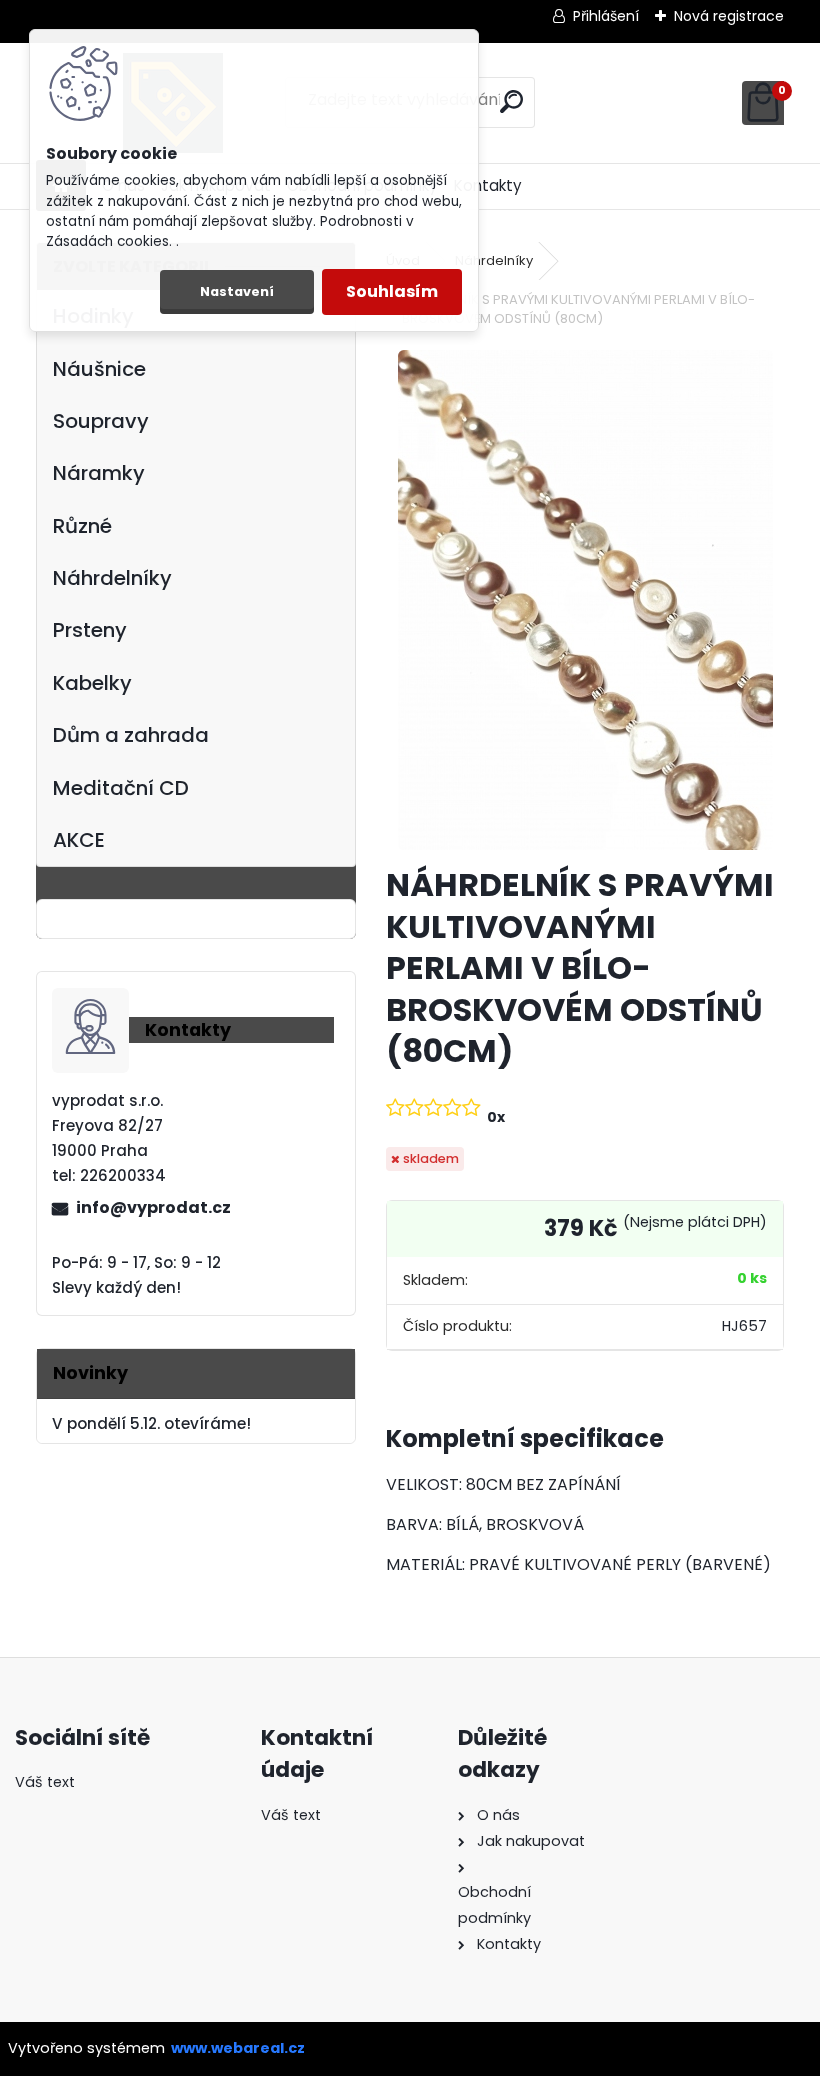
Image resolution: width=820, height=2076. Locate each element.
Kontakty (488, 185)
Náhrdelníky (112, 578)
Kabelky (92, 683)
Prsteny (90, 630)
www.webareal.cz (238, 2048)
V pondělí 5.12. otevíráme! (151, 1423)
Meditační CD (121, 788)
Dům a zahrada (131, 735)
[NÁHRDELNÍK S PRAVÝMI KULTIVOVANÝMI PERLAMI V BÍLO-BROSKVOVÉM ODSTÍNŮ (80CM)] (585, 600)
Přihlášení (606, 16)
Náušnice (99, 369)
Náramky (99, 473)
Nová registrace (729, 16)
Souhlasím (392, 291)
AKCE (79, 840)
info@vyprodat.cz (153, 1207)
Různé (82, 526)
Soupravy (101, 421)
